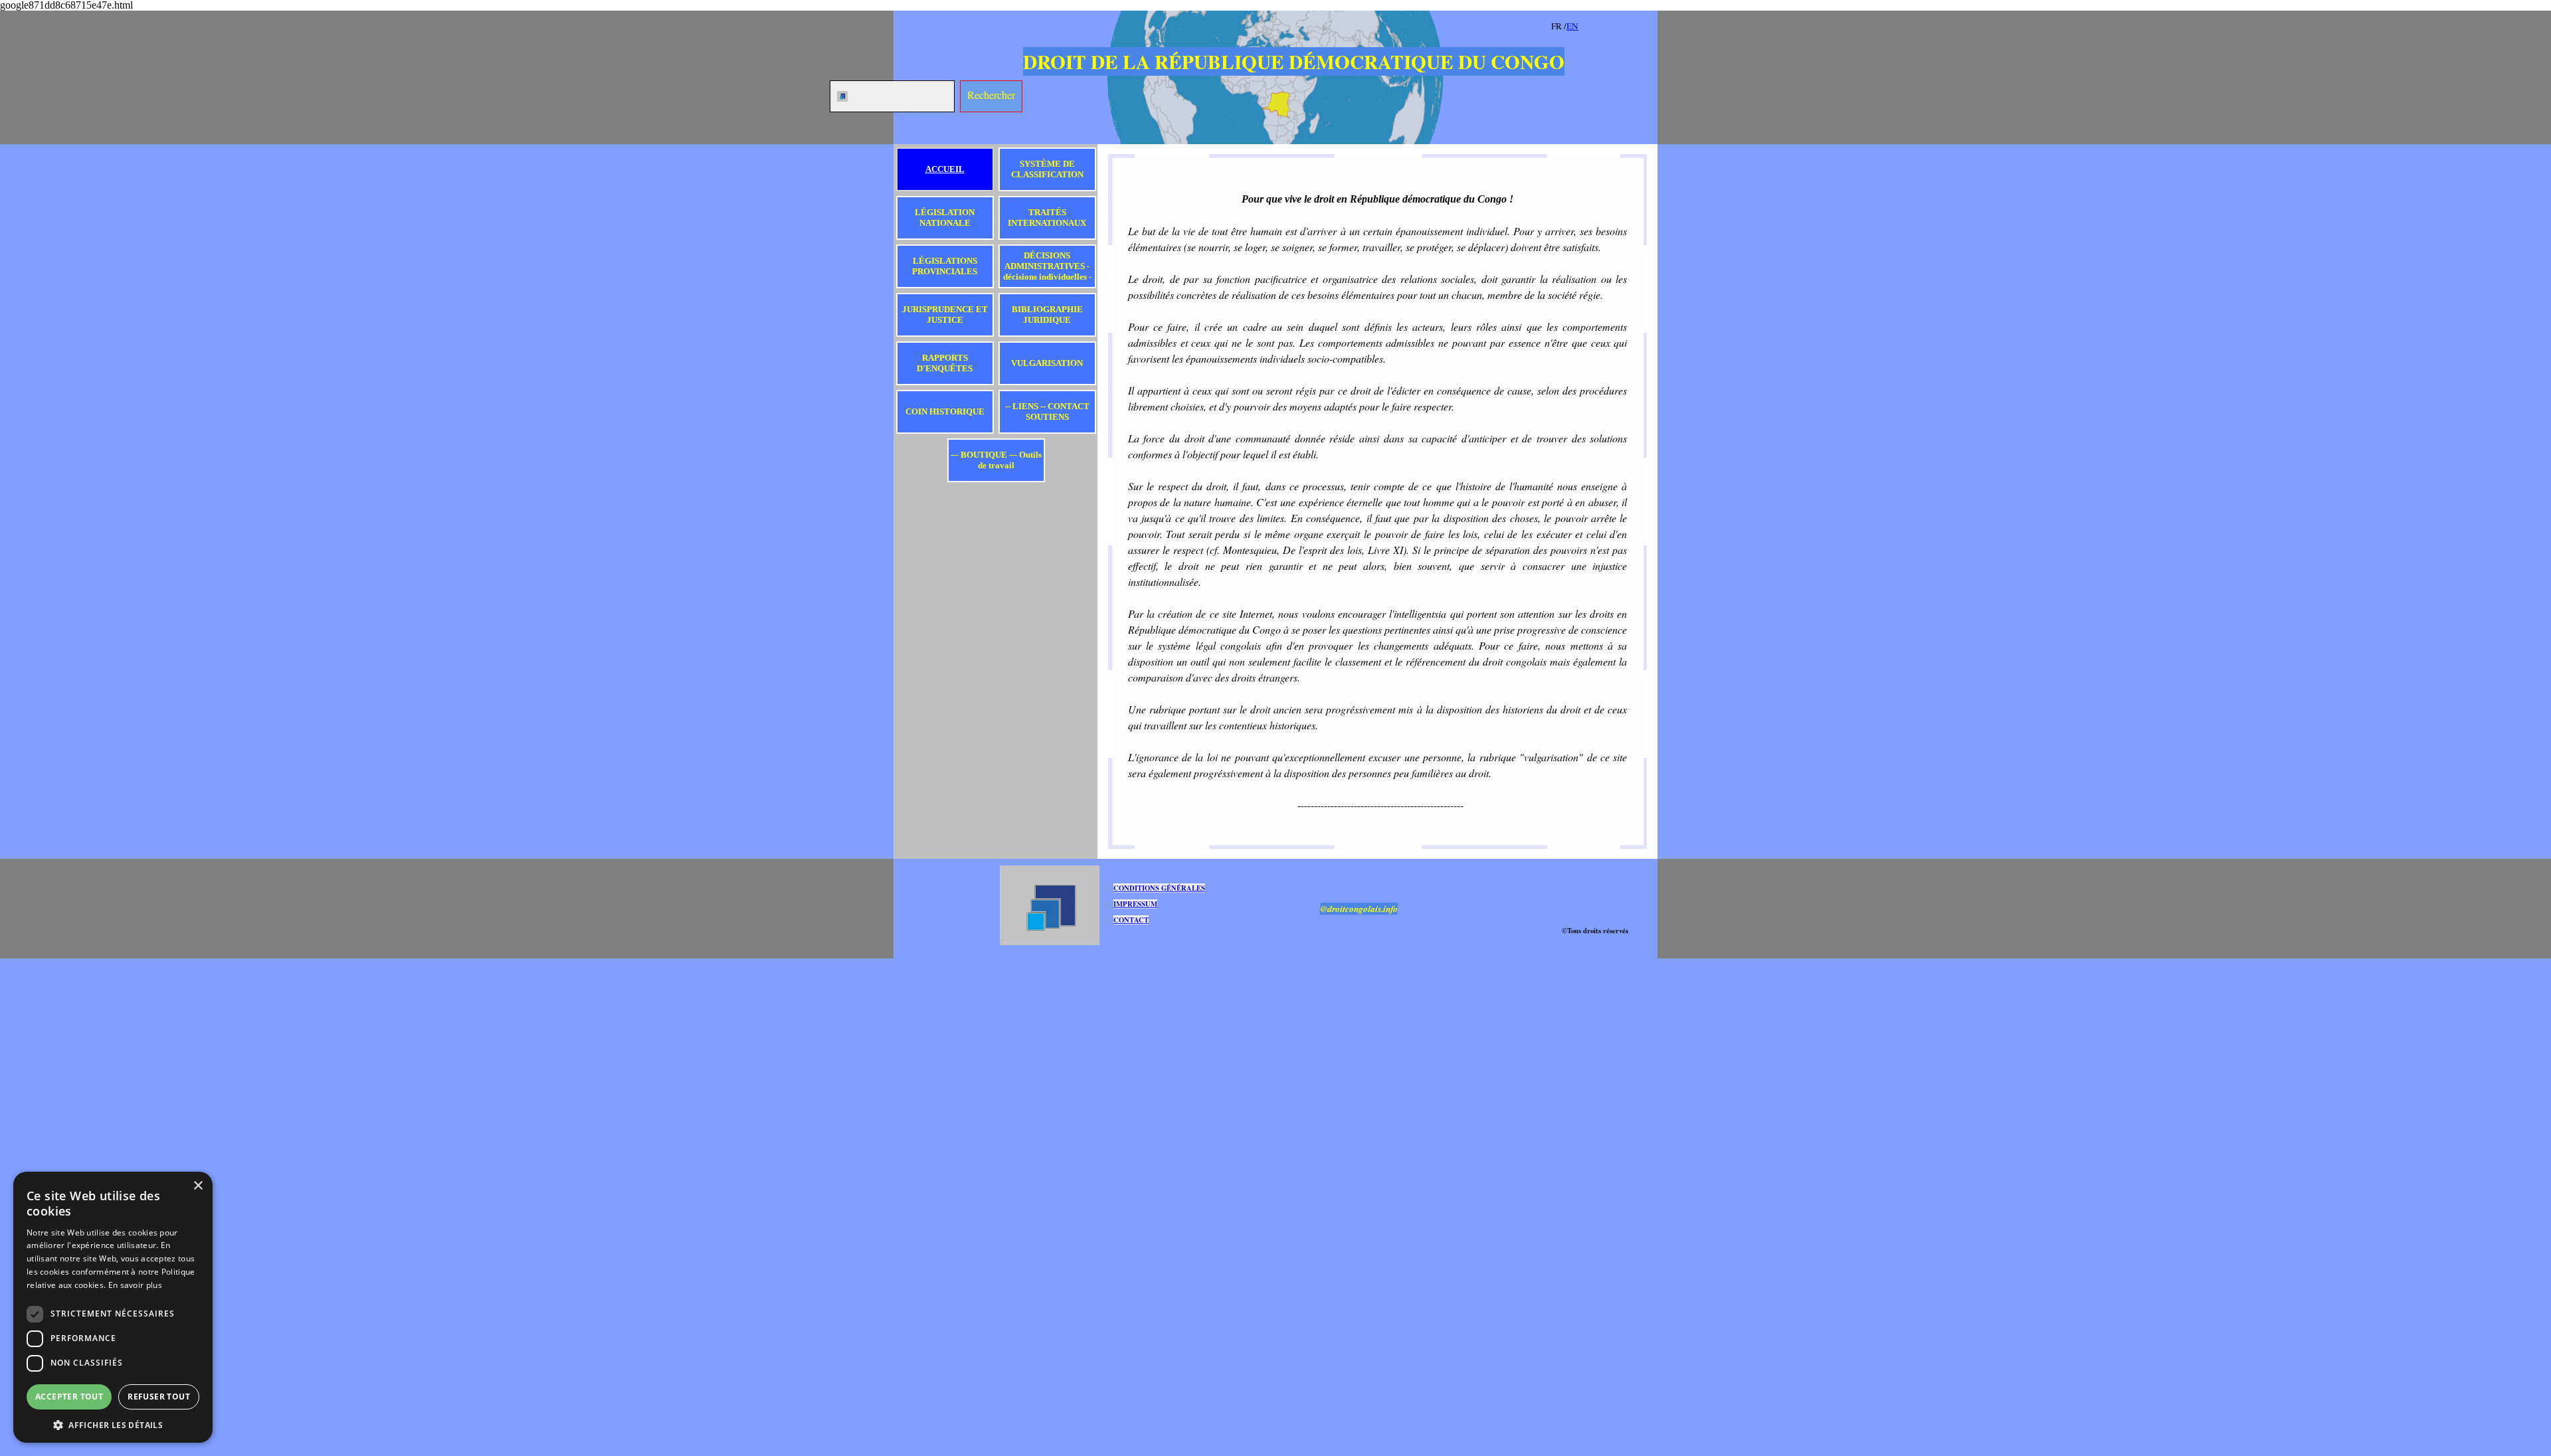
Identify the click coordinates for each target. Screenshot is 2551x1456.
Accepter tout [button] (69, 1397)
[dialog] (113, 1307)
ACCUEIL (945, 169)
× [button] (198, 1186)
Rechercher (991, 95)
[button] (113, 1424)
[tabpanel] (1601, 25)
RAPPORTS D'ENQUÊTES (945, 363)
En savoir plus (135, 1285)
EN (1572, 26)
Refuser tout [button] (159, 1397)
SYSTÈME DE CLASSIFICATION (1047, 169)
